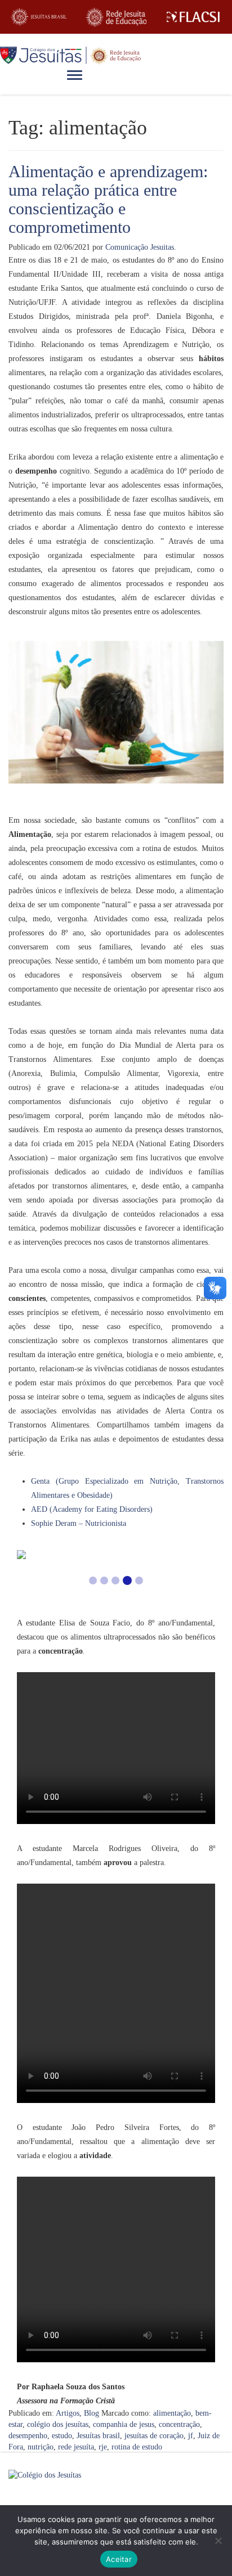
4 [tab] (127, 1580)
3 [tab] (115, 1580)
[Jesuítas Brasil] (39, 17)
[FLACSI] (193, 17)
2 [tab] (104, 1580)
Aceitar (119, 2559)
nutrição (41, 2447)
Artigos (68, 2413)
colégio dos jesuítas (58, 2424)
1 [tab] (93, 1580)
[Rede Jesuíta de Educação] (116, 17)
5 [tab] (139, 1580)
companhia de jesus (124, 2424)
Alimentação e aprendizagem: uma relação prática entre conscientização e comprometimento (108, 199)
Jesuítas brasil (98, 2436)
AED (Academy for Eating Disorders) (92, 1509)
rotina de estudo (137, 2447)
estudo (62, 2436)
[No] (218, 2541)
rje (103, 2447)
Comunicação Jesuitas (140, 247)
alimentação (172, 2413)
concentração (179, 2424)
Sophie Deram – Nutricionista (79, 1523)
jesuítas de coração (154, 2436)
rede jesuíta (76, 2447)
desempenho (28, 2436)
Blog (92, 2413)
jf (191, 2436)
